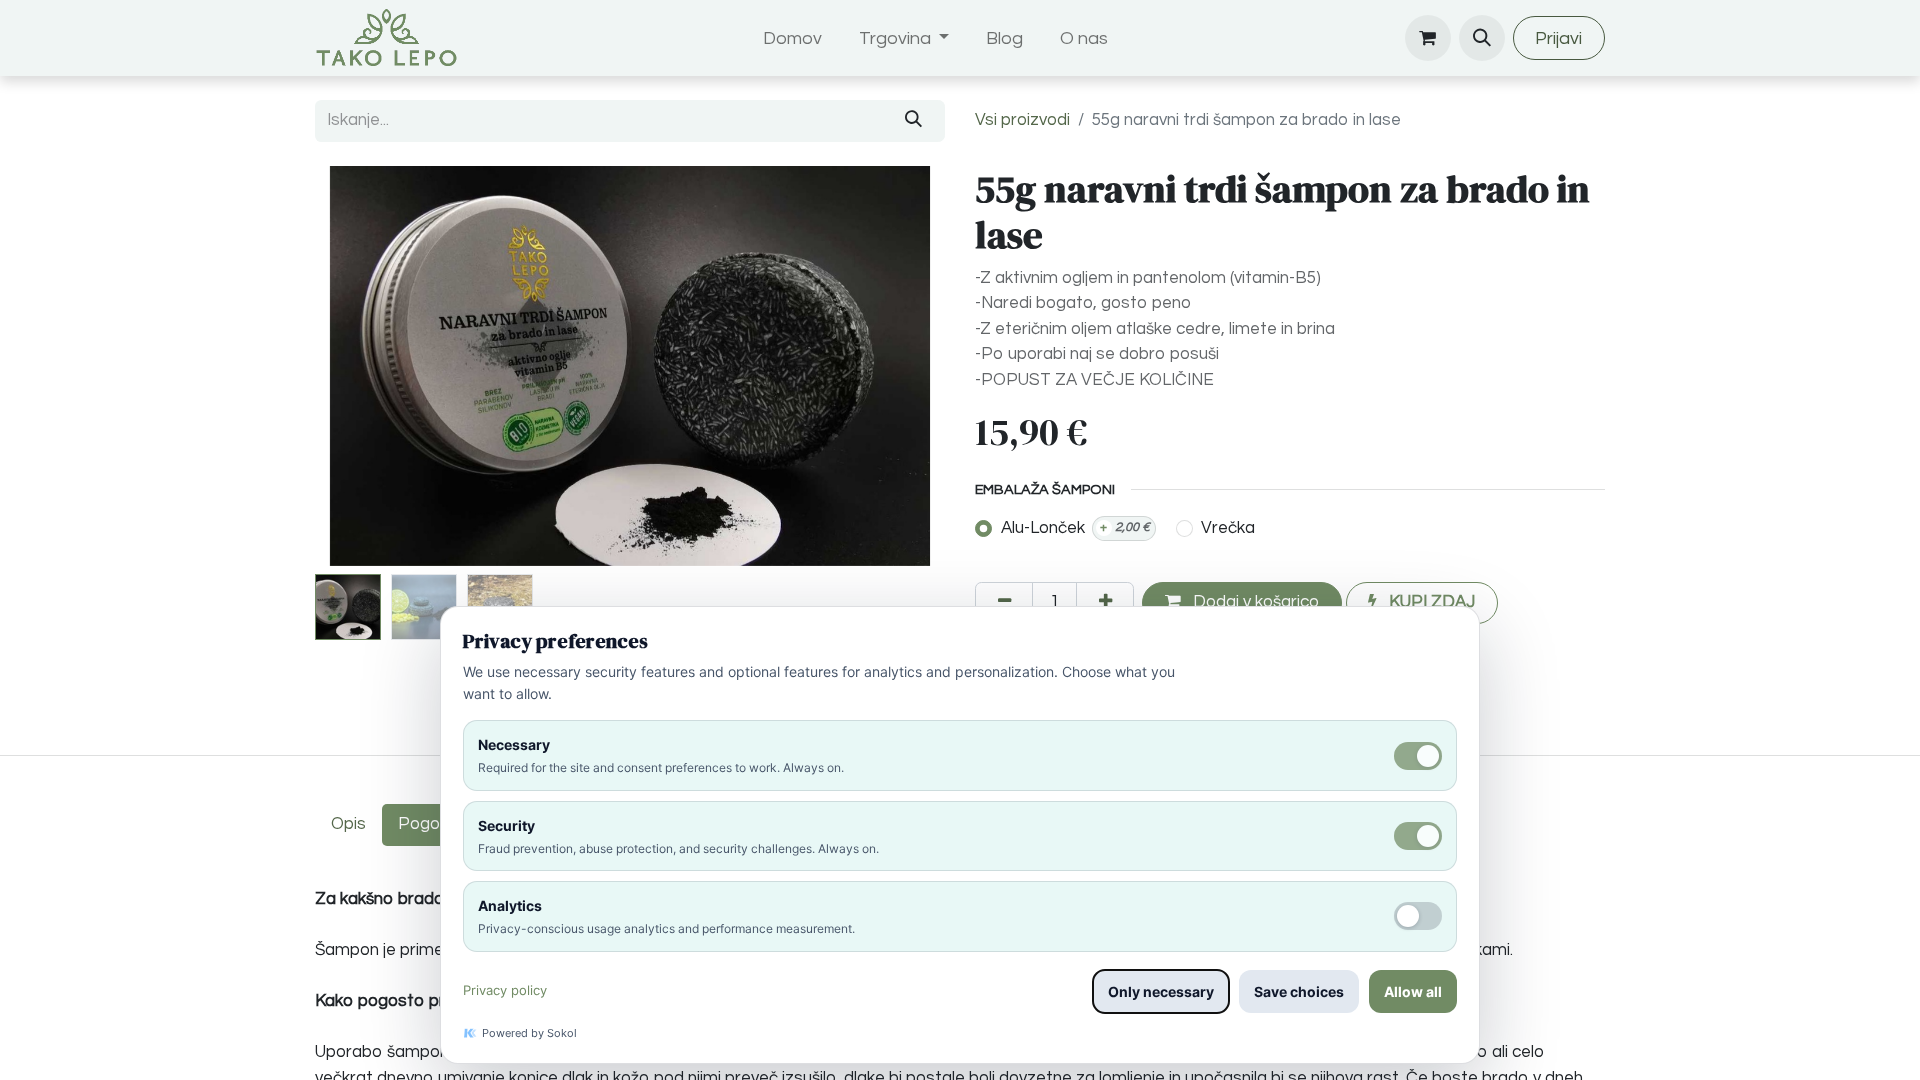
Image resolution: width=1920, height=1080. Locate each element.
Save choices (1299, 991)
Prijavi (1558, 38)
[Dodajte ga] (1105, 603)
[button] (1482, 38)
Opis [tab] (348, 824)
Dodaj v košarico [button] (1254, 602)
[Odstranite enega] (1004, 603)
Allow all (1413, 991)
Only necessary (1161, 991)
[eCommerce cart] (1428, 38)
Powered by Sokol (529, 1033)
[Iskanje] (914, 121)
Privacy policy (505, 990)
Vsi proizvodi (1022, 120)
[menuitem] (793, 38)
